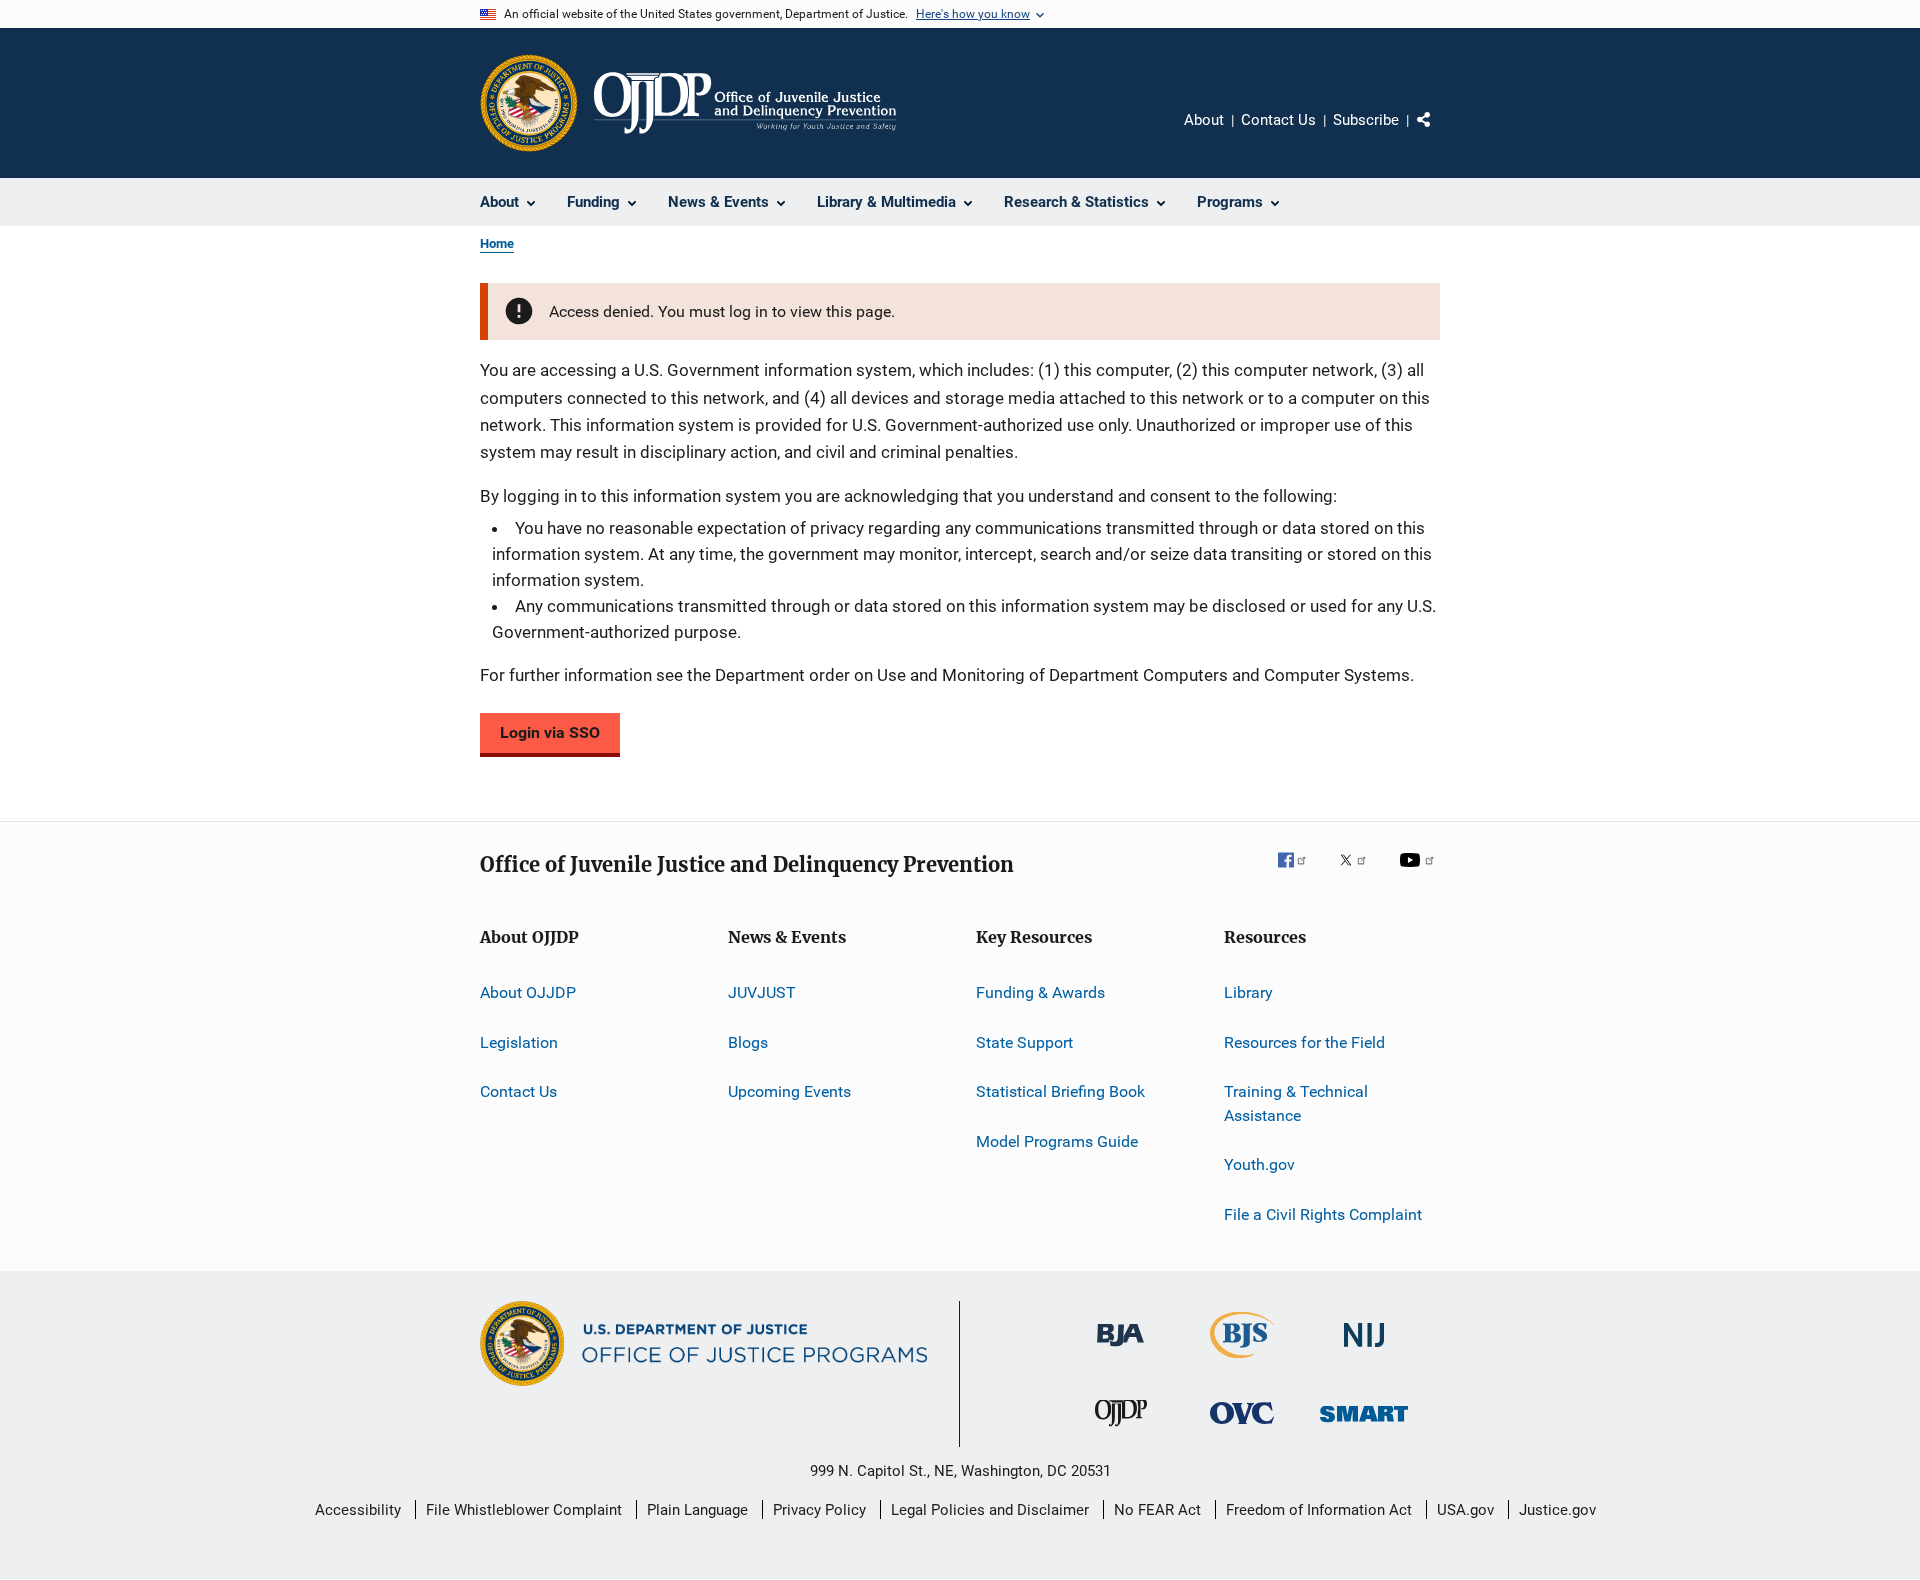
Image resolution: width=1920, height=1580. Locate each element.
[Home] (745, 103)
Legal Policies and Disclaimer (990, 1510)
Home (497, 243)
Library (1248, 992)
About (1204, 120)
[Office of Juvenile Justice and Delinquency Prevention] (1121, 1430)
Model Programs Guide (1057, 1140)
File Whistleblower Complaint (524, 1510)
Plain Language (697, 1510)
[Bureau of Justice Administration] (1120, 1350)
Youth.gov (1259, 1164)
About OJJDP (528, 992)
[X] (1360, 874)
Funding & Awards (1040, 992)
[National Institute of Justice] (1364, 1350)
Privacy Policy (819, 1510)
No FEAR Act (1157, 1510)
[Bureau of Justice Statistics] (1242, 1362)
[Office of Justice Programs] (529, 103)
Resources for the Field (1304, 1042)
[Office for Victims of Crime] (1242, 1427)
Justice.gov (1557, 1510)
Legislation (519, 1042)
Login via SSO (550, 732)
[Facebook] (1300, 874)
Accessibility (358, 1510)
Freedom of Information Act (1319, 1510)
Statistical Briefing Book (1060, 1091)
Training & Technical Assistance (1296, 1103)
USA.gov (1465, 1510)
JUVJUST (762, 992)
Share (1440, 134)
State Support (1024, 1042)
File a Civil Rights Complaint (1323, 1213)
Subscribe (1366, 120)
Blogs (748, 1042)
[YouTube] (1420, 874)
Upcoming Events (789, 1091)
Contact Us (1278, 120)
